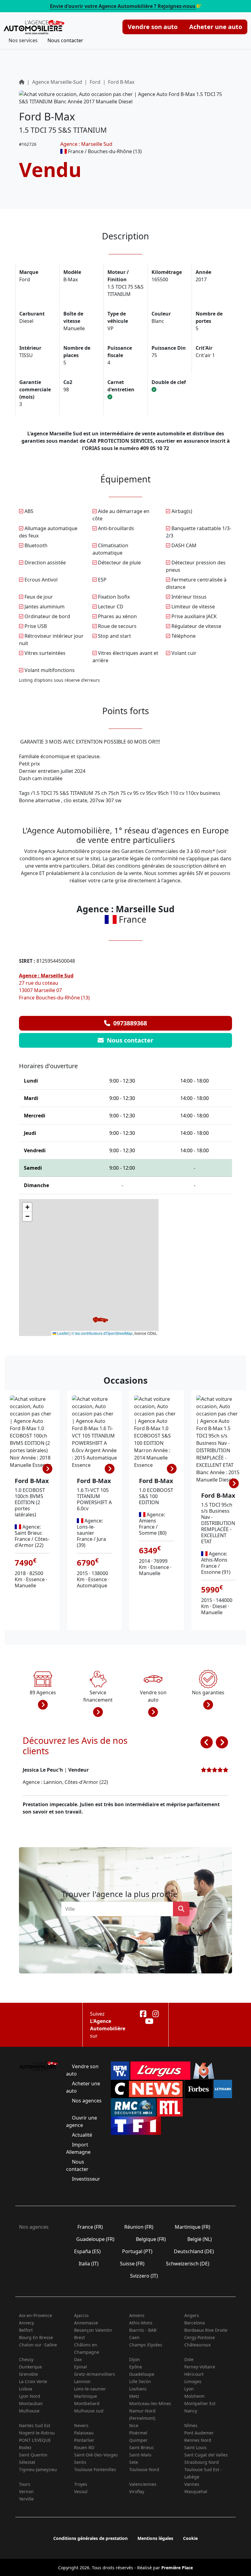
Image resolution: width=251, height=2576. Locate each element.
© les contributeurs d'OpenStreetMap (102, 1333)
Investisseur (85, 2179)
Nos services (23, 40)
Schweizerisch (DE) (188, 2264)
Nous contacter (65, 40)
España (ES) (87, 2251)
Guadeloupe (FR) (95, 2239)
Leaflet (62, 1333)
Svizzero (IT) (144, 2276)
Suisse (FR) (132, 2264)
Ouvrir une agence (82, 2121)
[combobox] (119, 1909)
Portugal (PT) (137, 2251)
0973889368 (129, 1023)
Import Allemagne (79, 2148)
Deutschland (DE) (194, 2251)
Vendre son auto (153, 27)
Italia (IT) (89, 2264)
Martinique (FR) (193, 2227)
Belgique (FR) (151, 2239)
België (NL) (200, 2239)
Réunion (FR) (139, 2227)
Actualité (82, 2135)
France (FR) (90, 2227)
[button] (100, 1320)
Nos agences (86, 2101)
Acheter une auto (216, 27)
